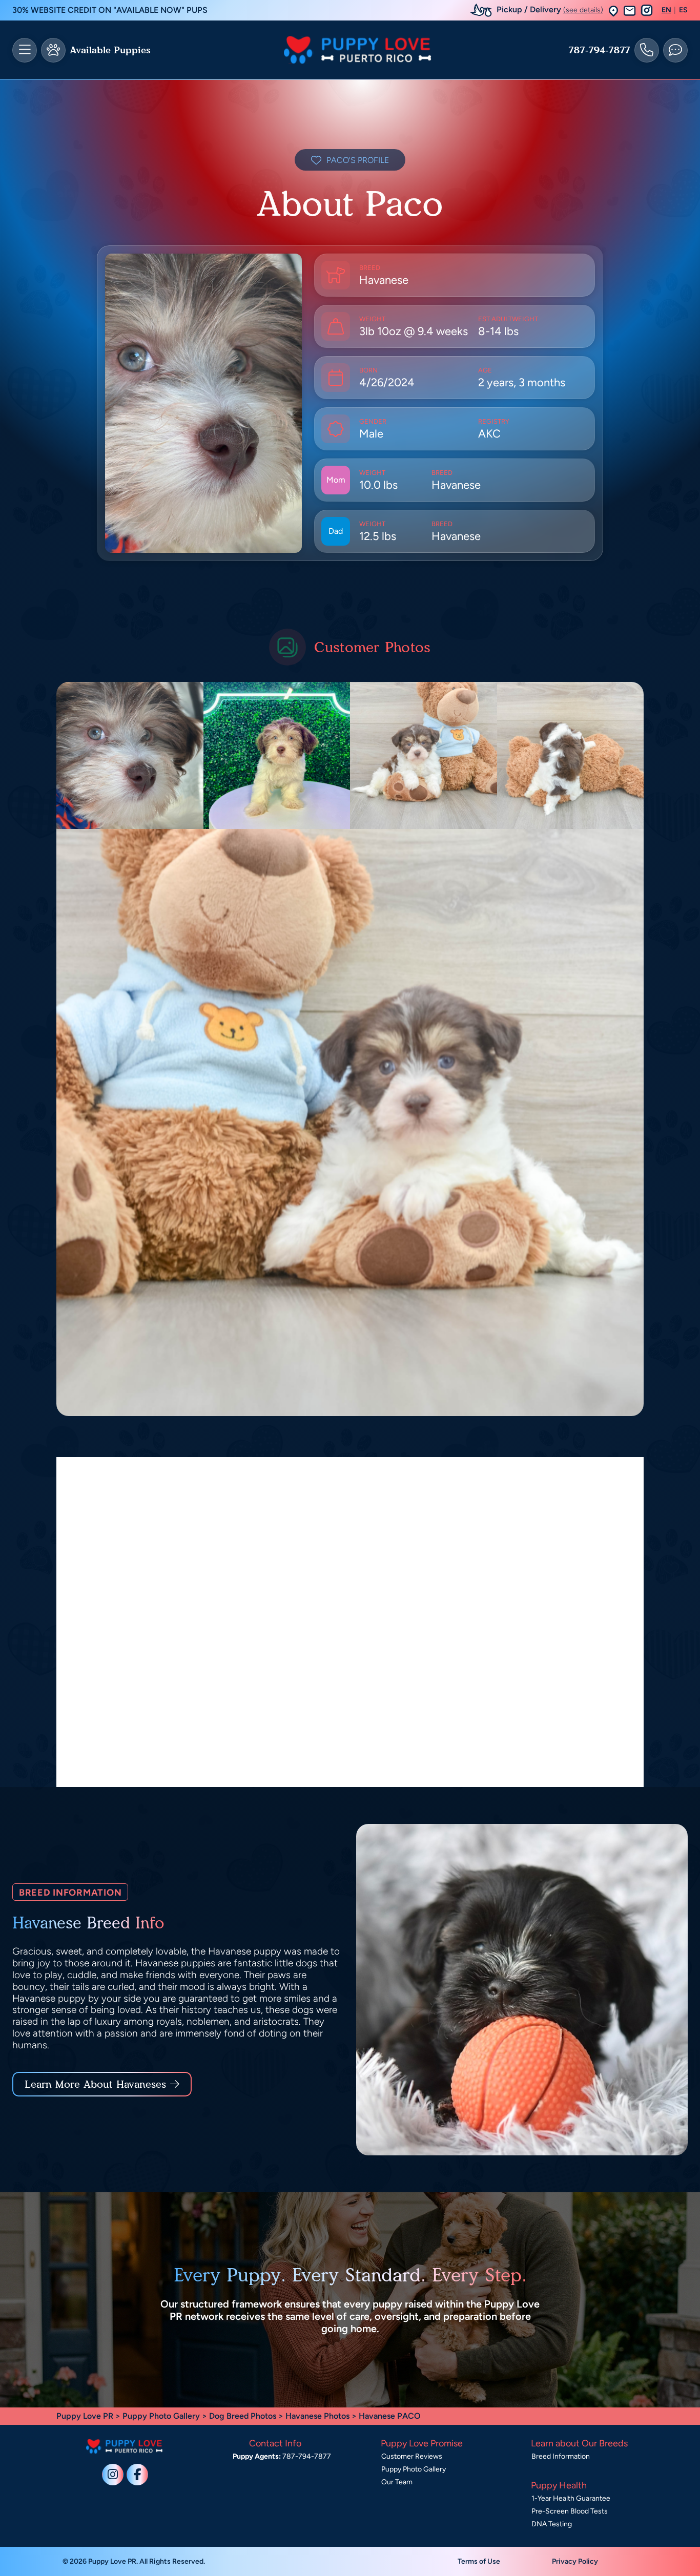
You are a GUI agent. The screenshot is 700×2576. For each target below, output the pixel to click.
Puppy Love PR (85, 2416)
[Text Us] (675, 50)
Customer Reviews (412, 2456)
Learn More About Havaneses (95, 2084)
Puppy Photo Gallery (161, 2416)
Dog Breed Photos (243, 2416)
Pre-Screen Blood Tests (570, 2511)
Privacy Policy (575, 2561)
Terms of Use (479, 2561)
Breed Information (561, 2456)
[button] (613, 11)
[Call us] (647, 50)
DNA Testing (552, 2524)
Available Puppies (110, 50)
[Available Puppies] (53, 50)
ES (683, 10)
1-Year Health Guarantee (571, 2498)
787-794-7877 (599, 50)
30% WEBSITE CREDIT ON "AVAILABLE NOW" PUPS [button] (110, 10)
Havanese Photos (317, 2416)
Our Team (397, 2482)
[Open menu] (25, 50)
